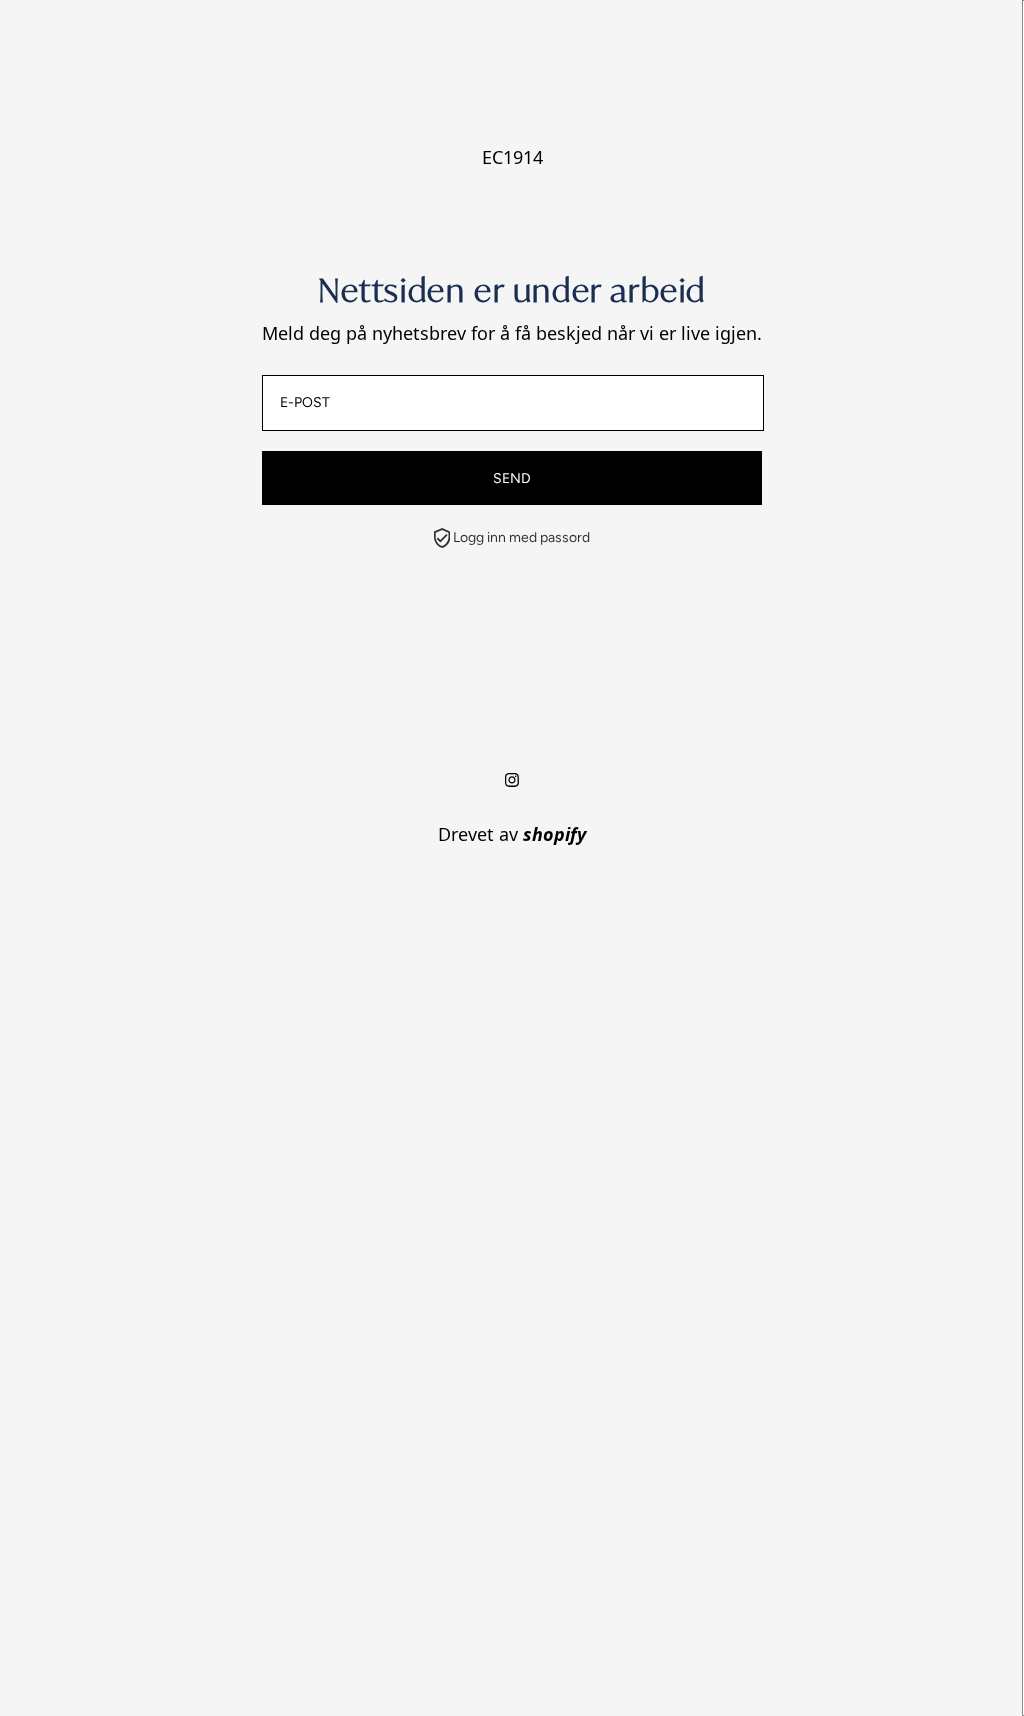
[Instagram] (512, 780)
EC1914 (512, 157)
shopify (554, 834)
